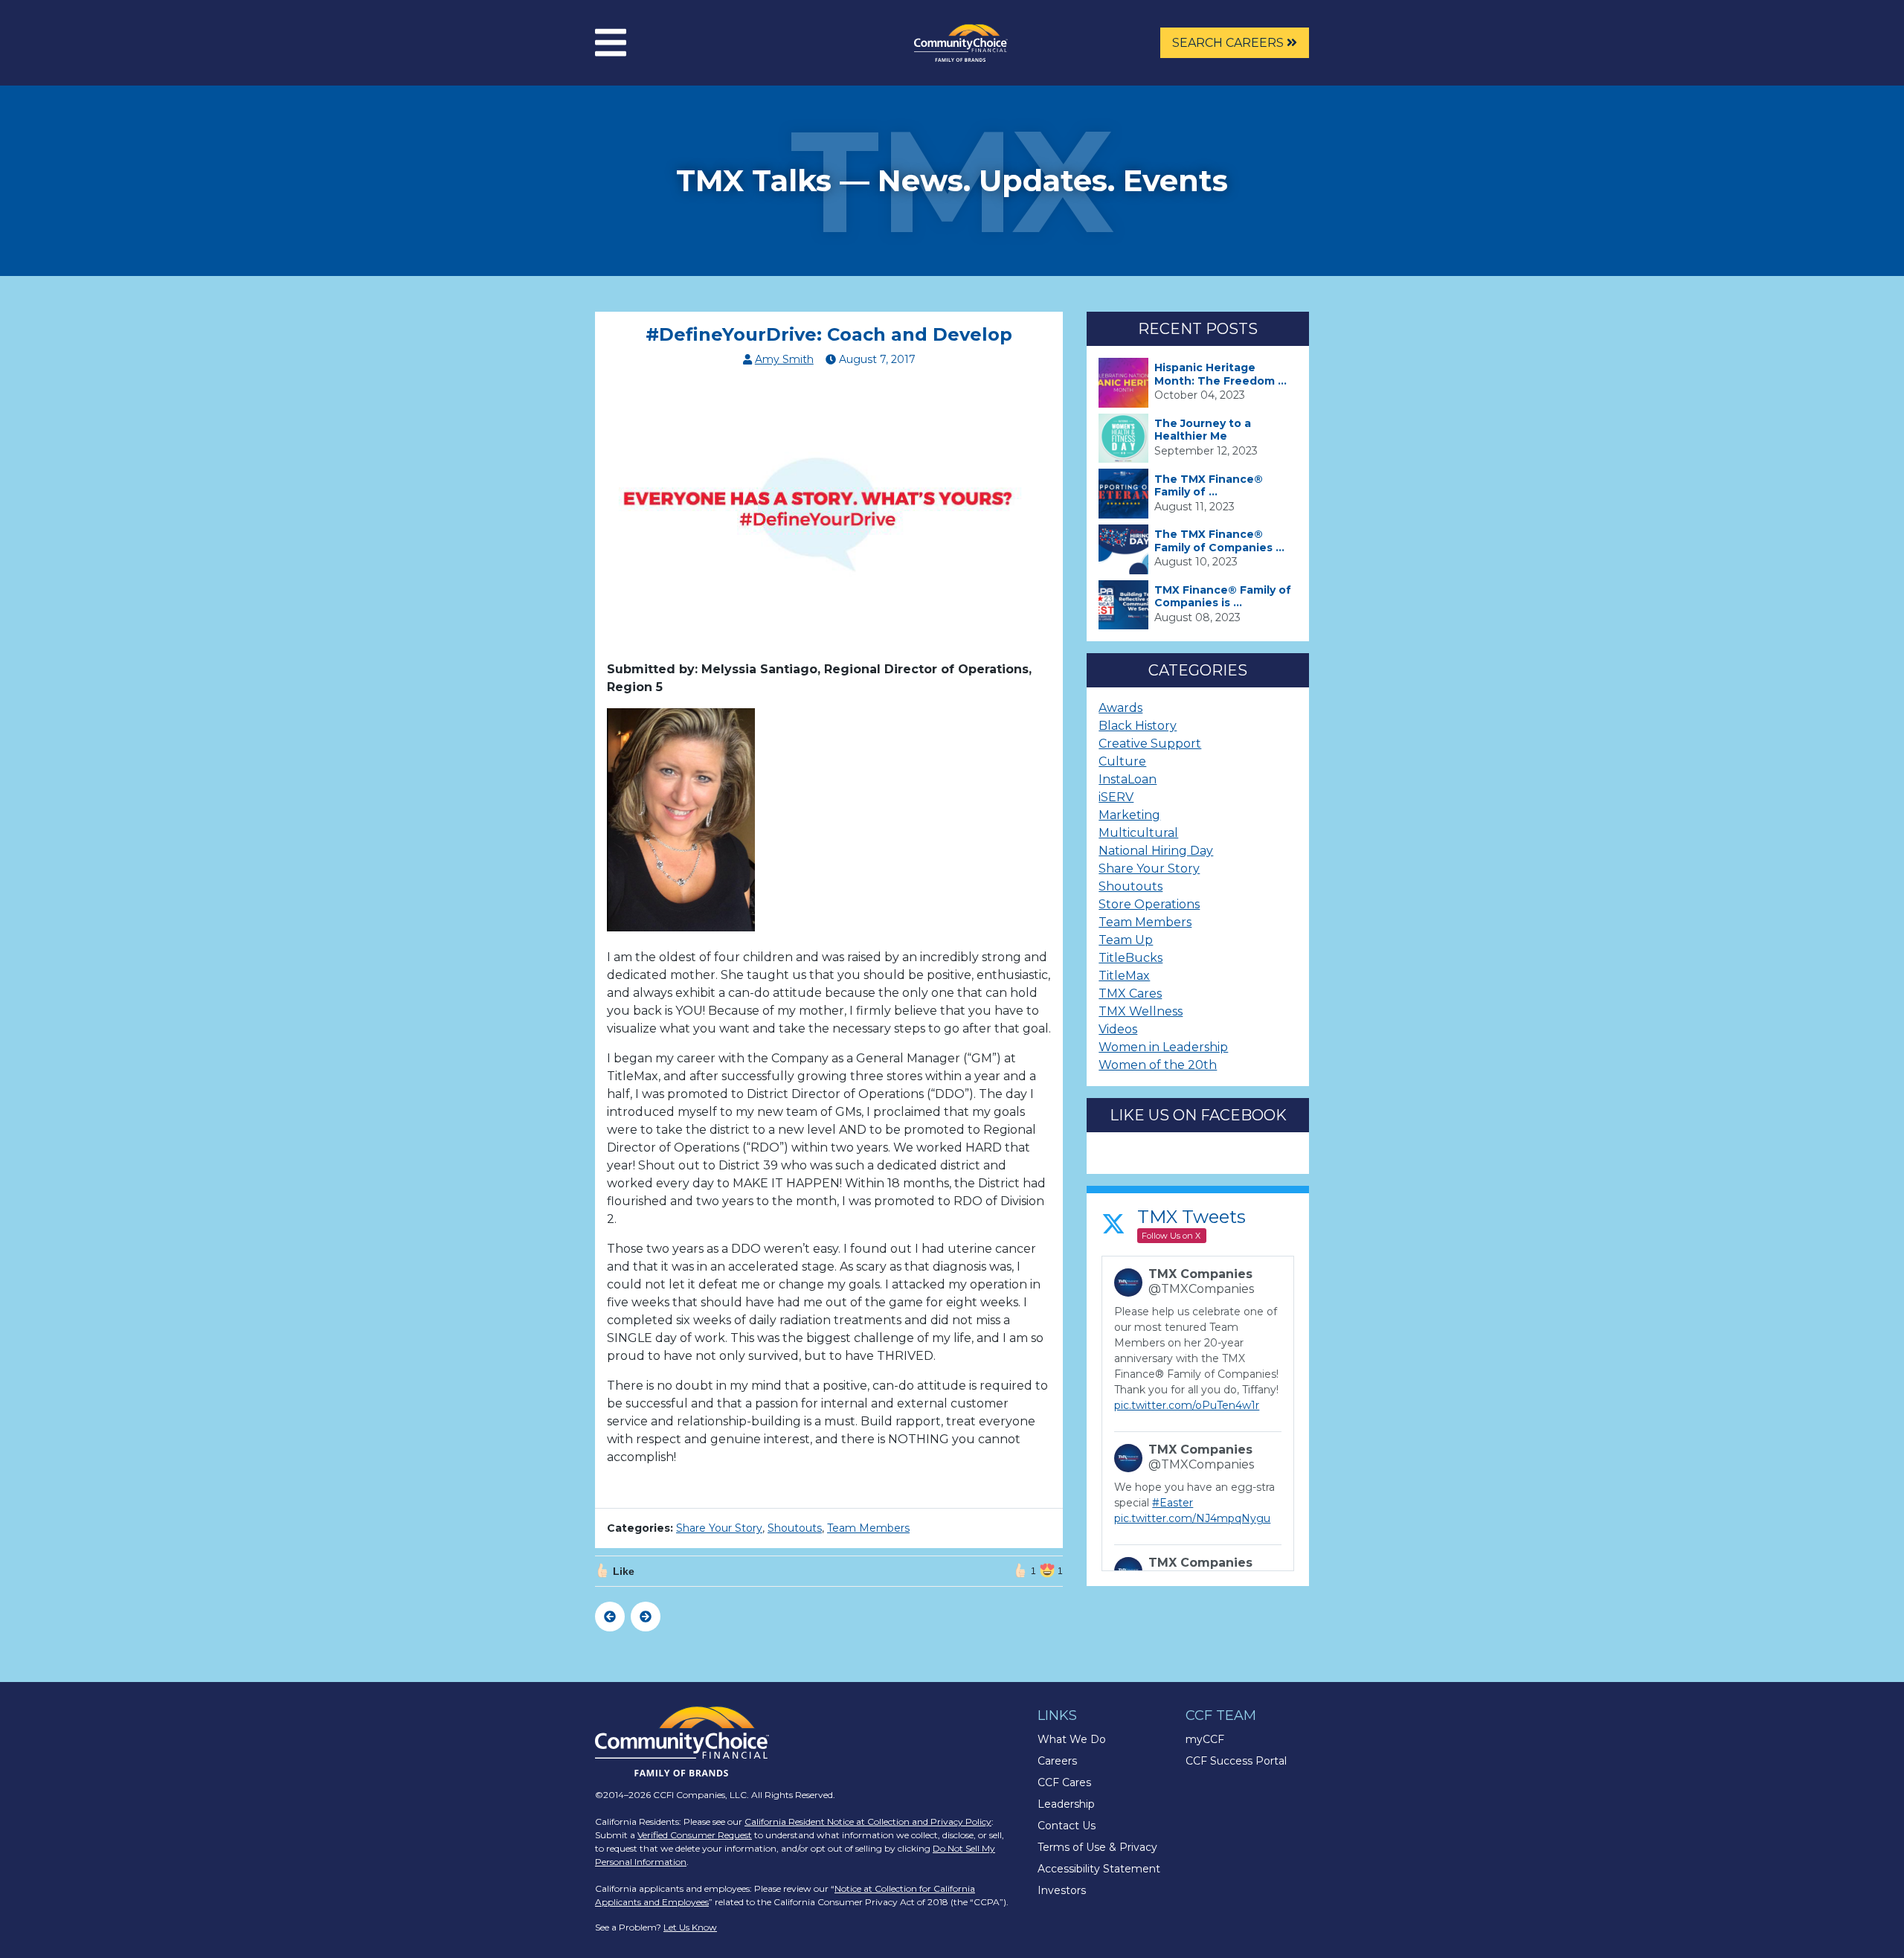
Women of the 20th (1158, 1065)
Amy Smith (784, 359)
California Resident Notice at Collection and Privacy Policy (868, 1821)
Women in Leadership (1163, 1047)
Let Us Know (690, 1927)
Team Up (1126, 940)
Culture (1122, 761)
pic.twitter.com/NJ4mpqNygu (1192, 1518)
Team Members (868, 1528)
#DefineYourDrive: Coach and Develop (829, 334)
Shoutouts (795, 1528)
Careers (1057, 1761)
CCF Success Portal (1236, 1761)
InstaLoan (1128, 779)
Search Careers (1229, 43)
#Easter (1173, 1503)
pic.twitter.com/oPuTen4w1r (1187, 1405)
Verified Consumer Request (695, 1835)
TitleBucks (1130, 958)
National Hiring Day (1156, 851)
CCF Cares (1064, 1782)
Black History (1138, 726)
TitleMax (1124, 976)
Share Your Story (719, 1528)
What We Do (1072, 1739)
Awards (1120, 708)
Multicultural (1138, 833)
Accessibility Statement (1099, 1869)
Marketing (1129, 815)
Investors (1062, 1890)
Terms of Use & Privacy (1097, 1847)
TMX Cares (1130, 994)
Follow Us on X (1171, 1236)
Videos (1118, 1029)
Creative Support (1150, 744)
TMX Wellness (1141, 1011)
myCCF (1205, 1739)
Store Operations (1149, 904)
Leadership (1066, 1804)
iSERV (1116, 797)
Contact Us (1067, 1826)
